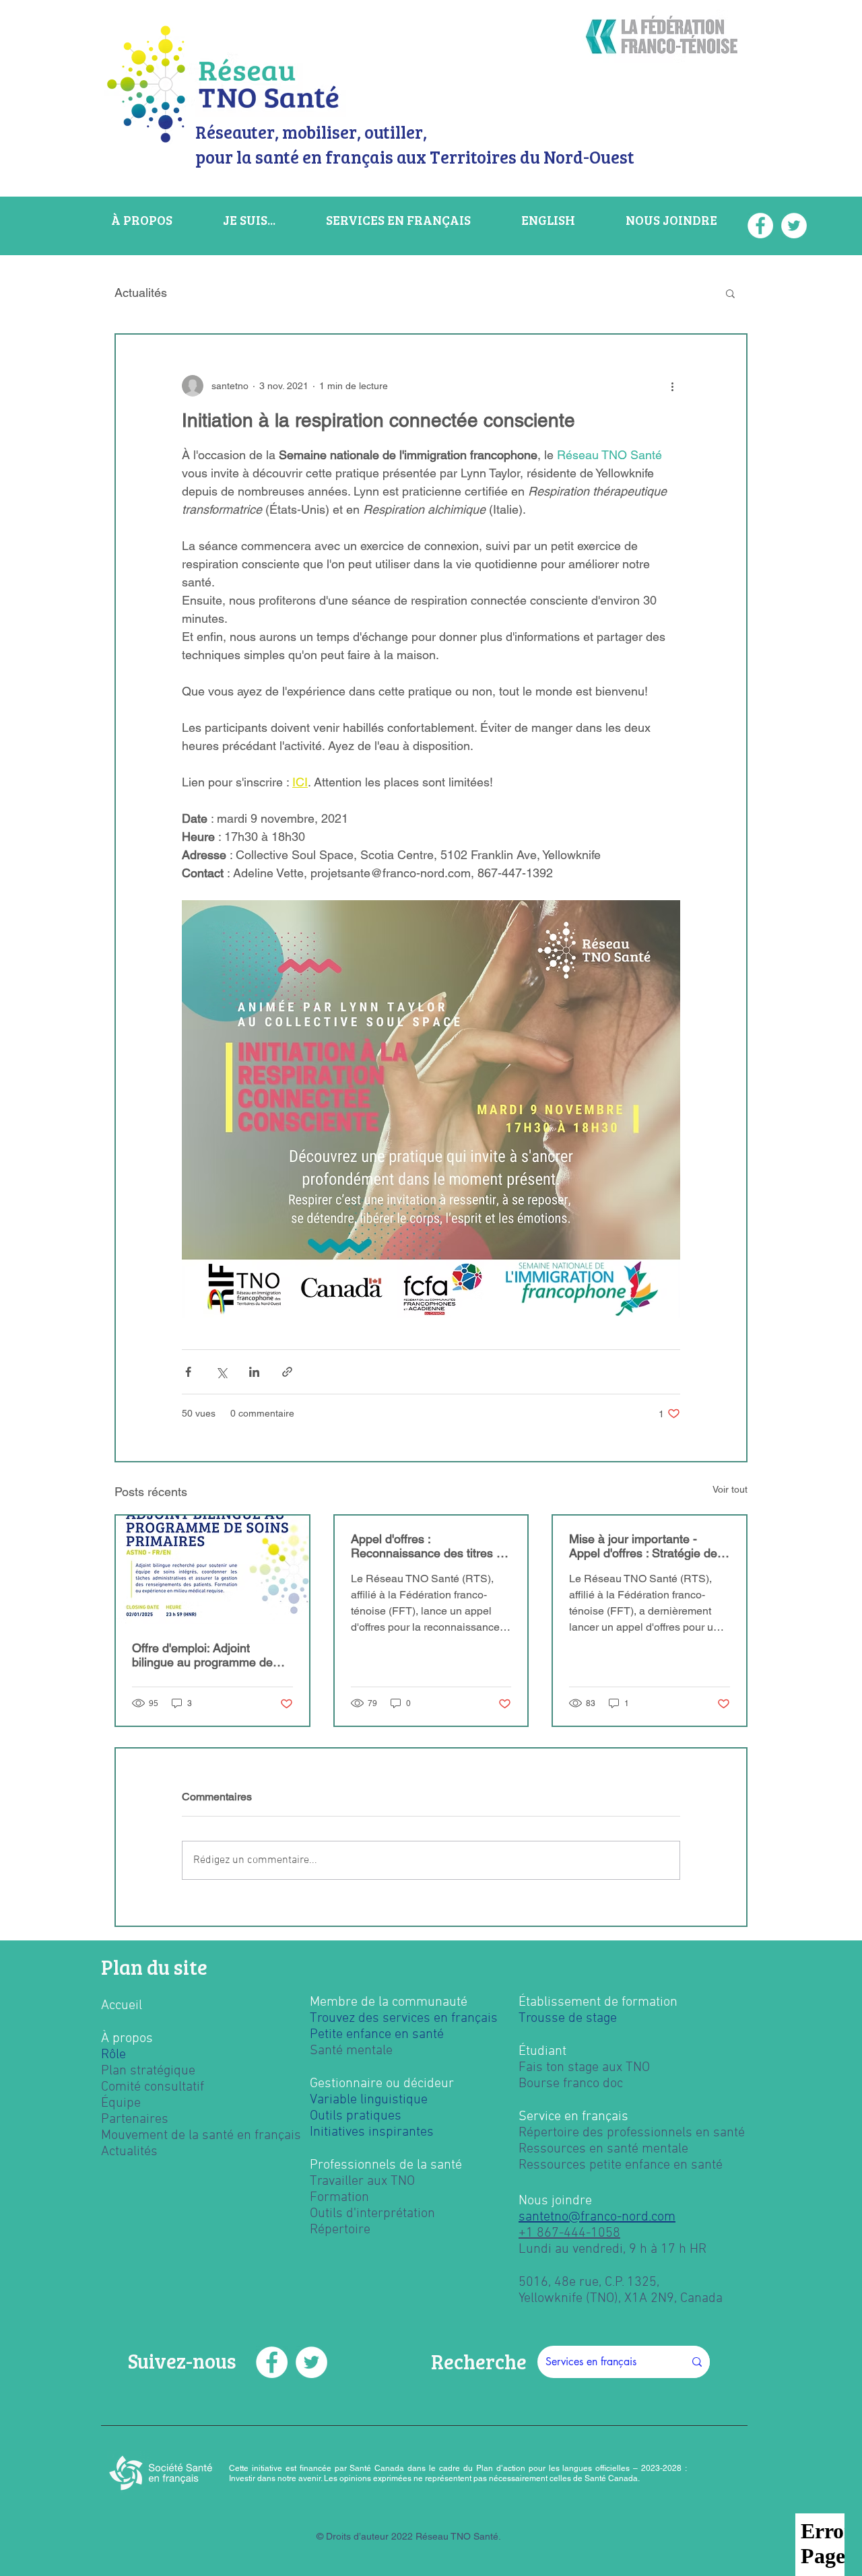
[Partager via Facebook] (188, 1372)
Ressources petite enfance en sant (617, 2165)
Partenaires (135, 2120)
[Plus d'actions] (672, 386)
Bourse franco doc (571, 2084)
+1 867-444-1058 (569, 2233)
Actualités (141, 293)
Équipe (121, 2103)
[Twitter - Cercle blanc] (311, 2362)
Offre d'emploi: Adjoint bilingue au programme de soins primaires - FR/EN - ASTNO (202, 1655)
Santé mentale (351, 2051)
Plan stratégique (148, 2071)
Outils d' (333, 2214)
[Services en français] (697, 2362)
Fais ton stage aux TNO (584, 2068)
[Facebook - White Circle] (272, 2362)
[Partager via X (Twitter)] (221, 1372)
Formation (339, 2198)
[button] (730, 293)
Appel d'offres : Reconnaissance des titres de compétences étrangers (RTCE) (430, 1546)
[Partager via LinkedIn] (254, 1372)
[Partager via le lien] (287, 1372)
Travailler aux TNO (362, 2181)
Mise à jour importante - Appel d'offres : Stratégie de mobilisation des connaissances (643, 1546)
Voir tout (730, 1489)
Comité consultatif (153, 2087)
